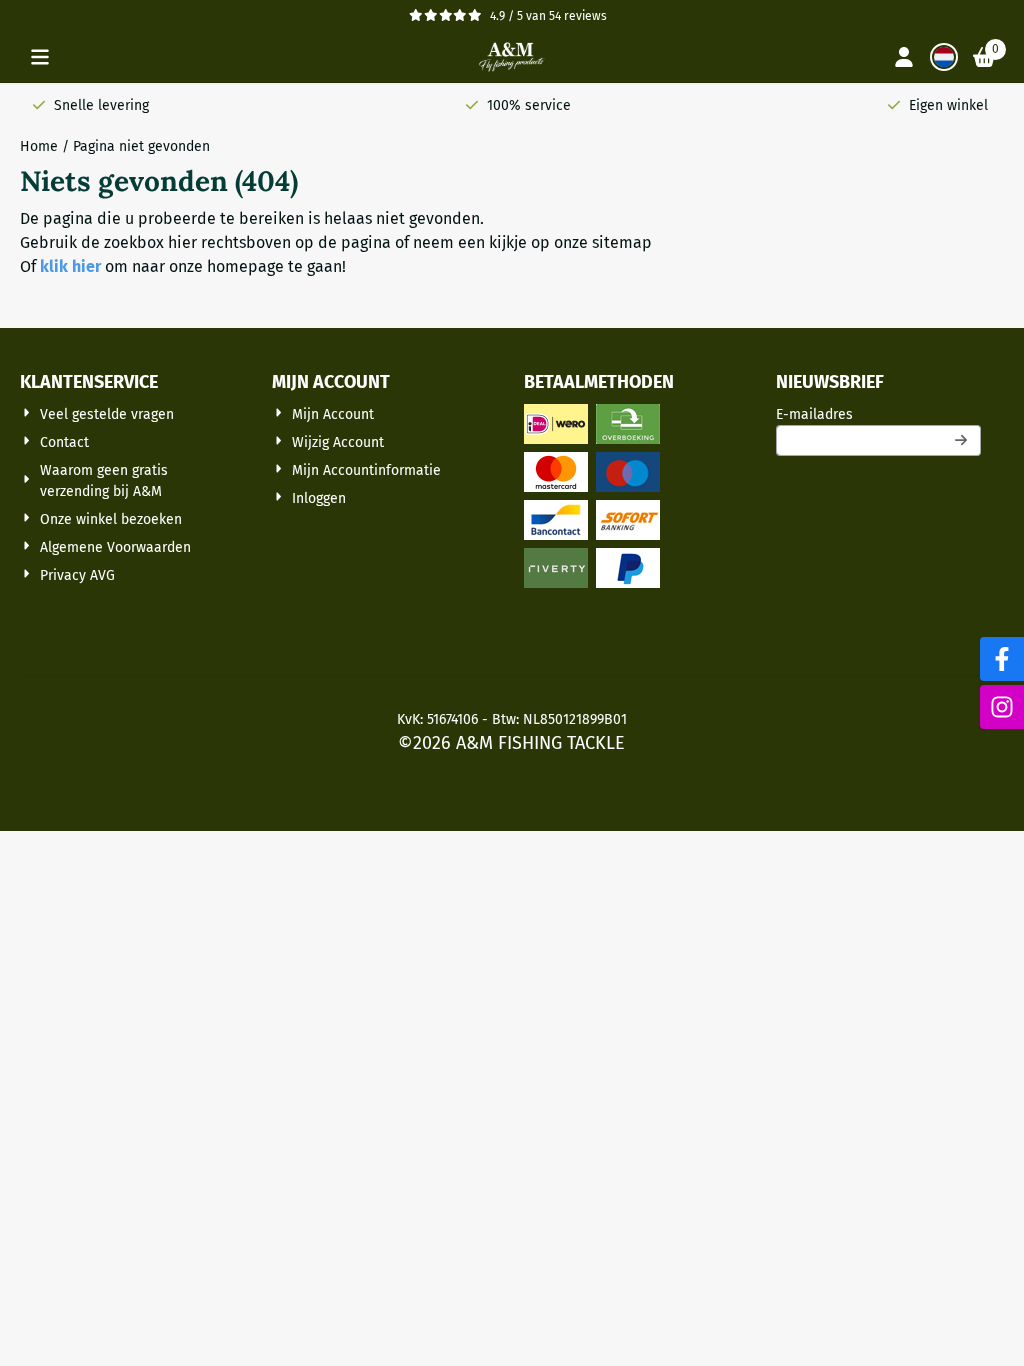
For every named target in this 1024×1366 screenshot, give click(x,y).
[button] (40, 57)
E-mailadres (878, 414)
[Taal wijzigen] (944, 57)
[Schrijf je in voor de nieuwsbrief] (962, 440)
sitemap (622, 242)
